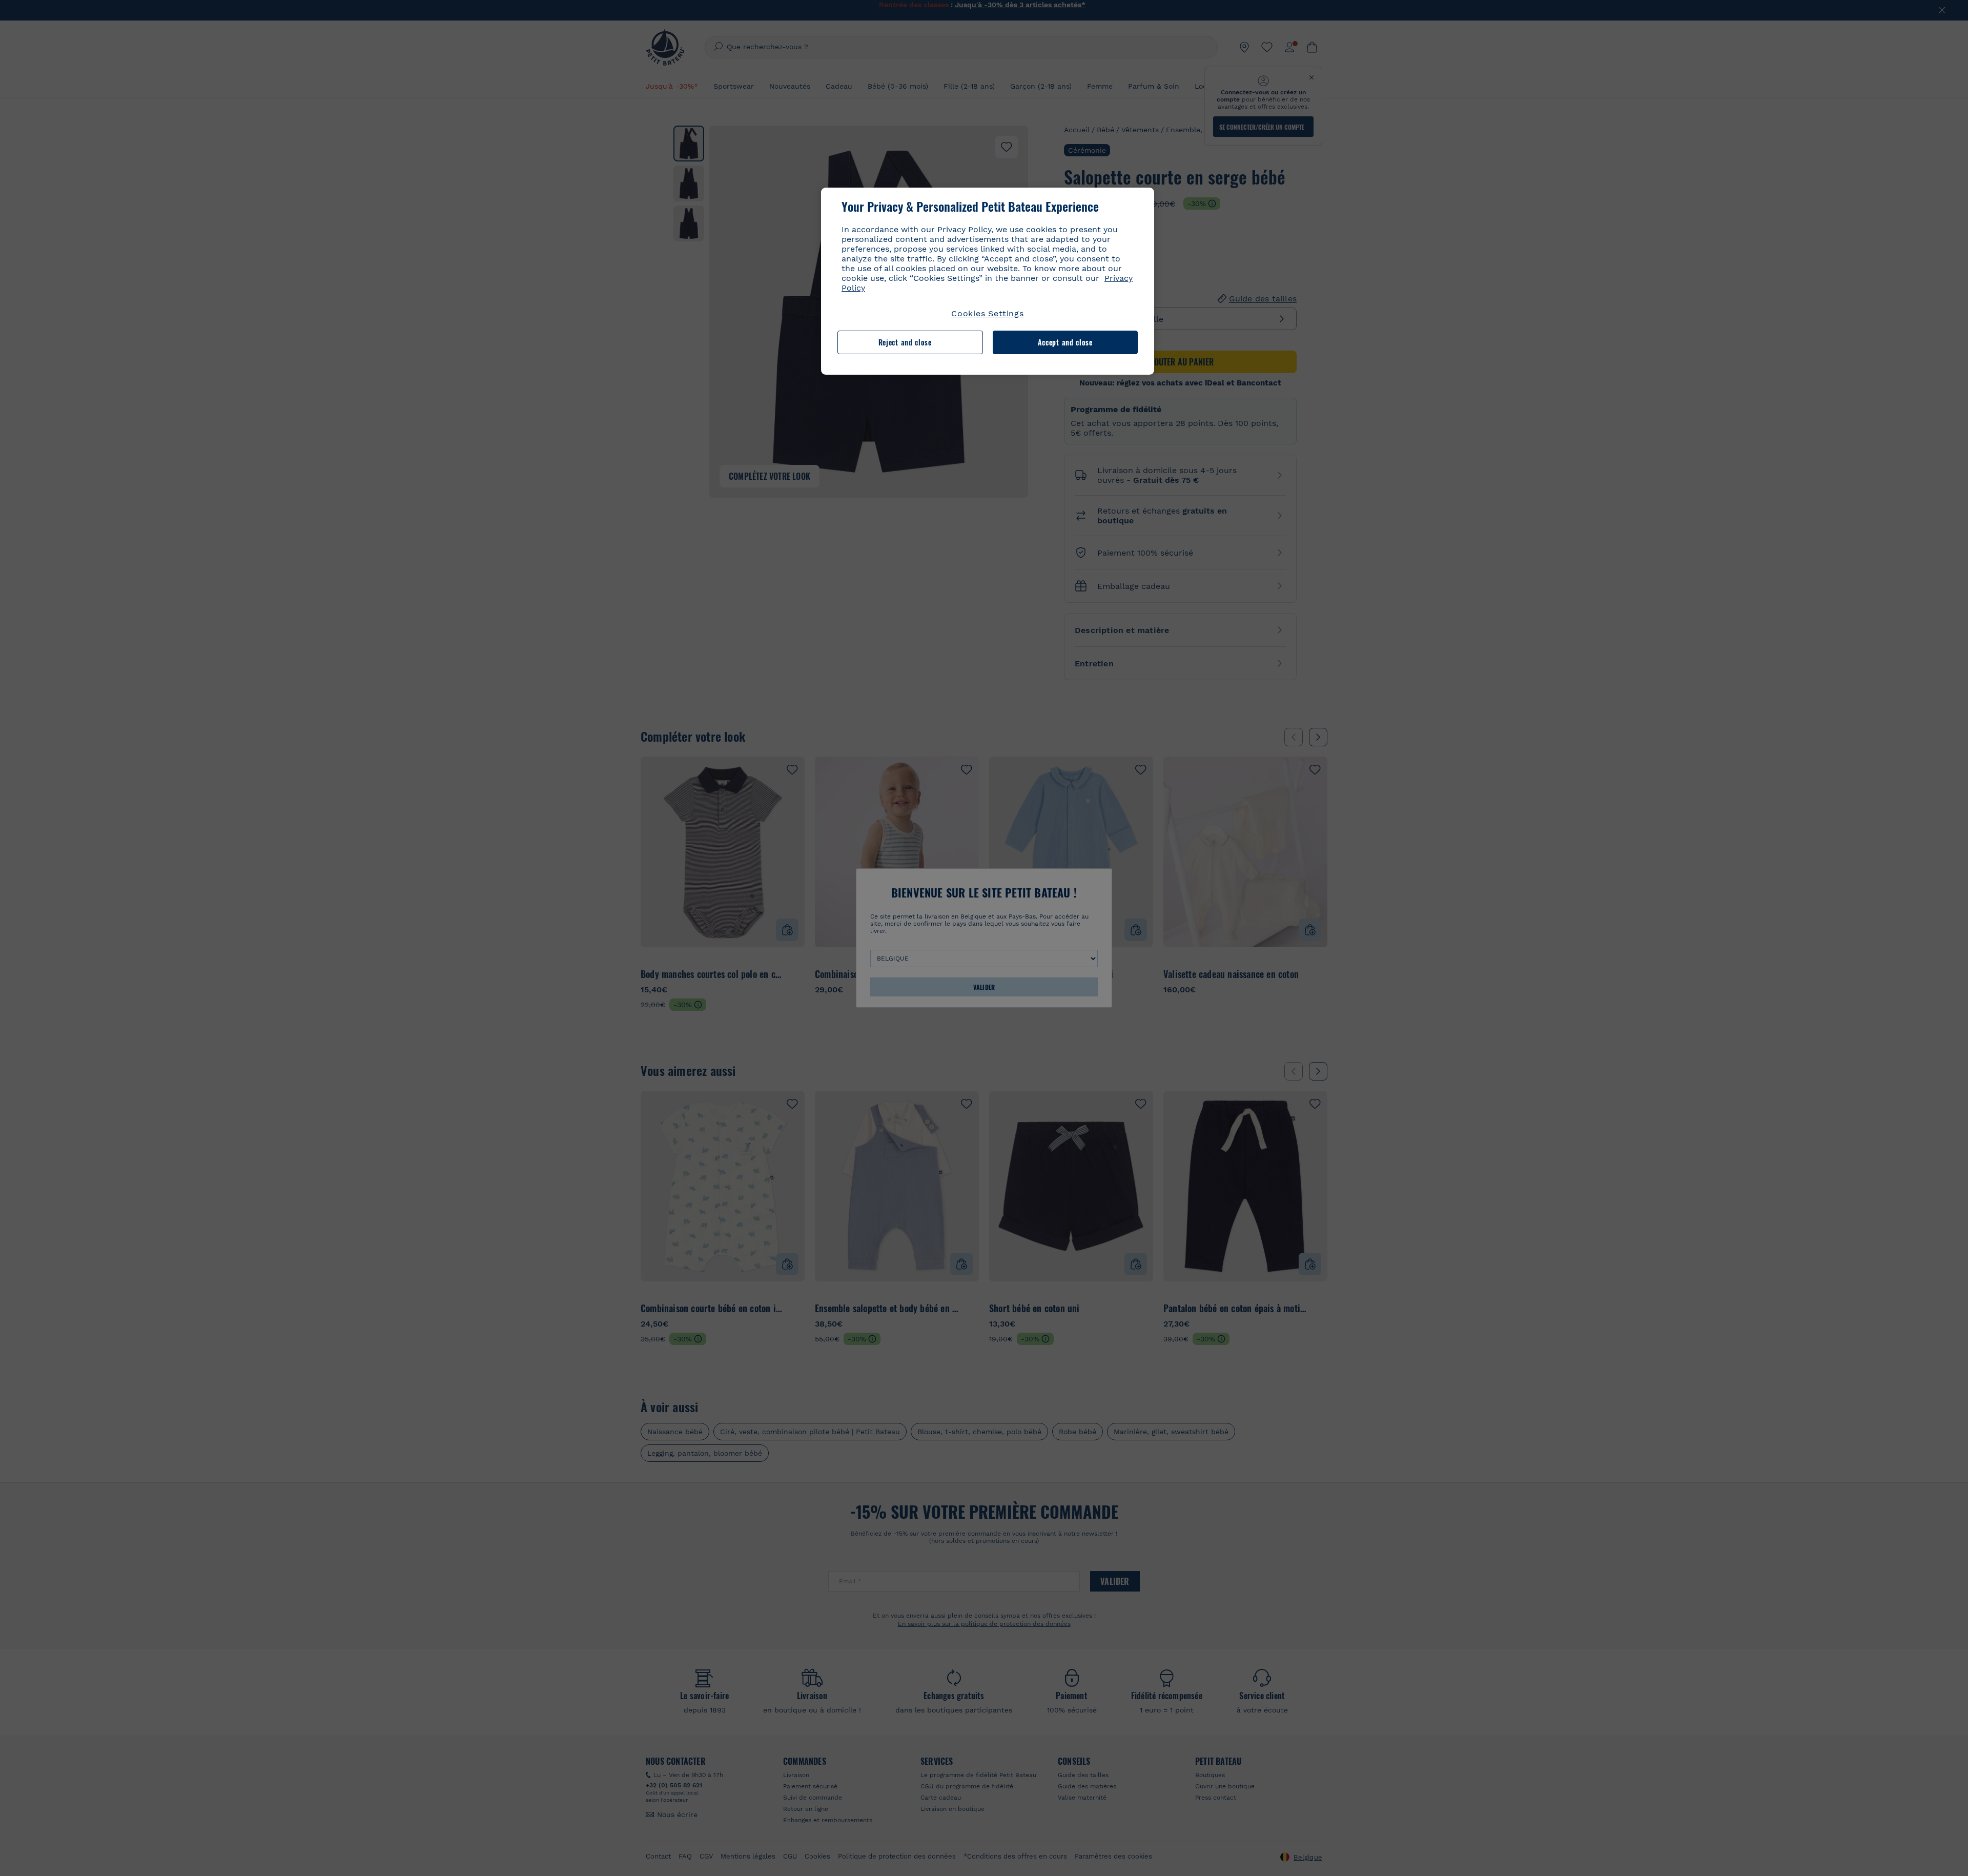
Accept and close (1065, 342)
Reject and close (905, 342)
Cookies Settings (988, 313)
